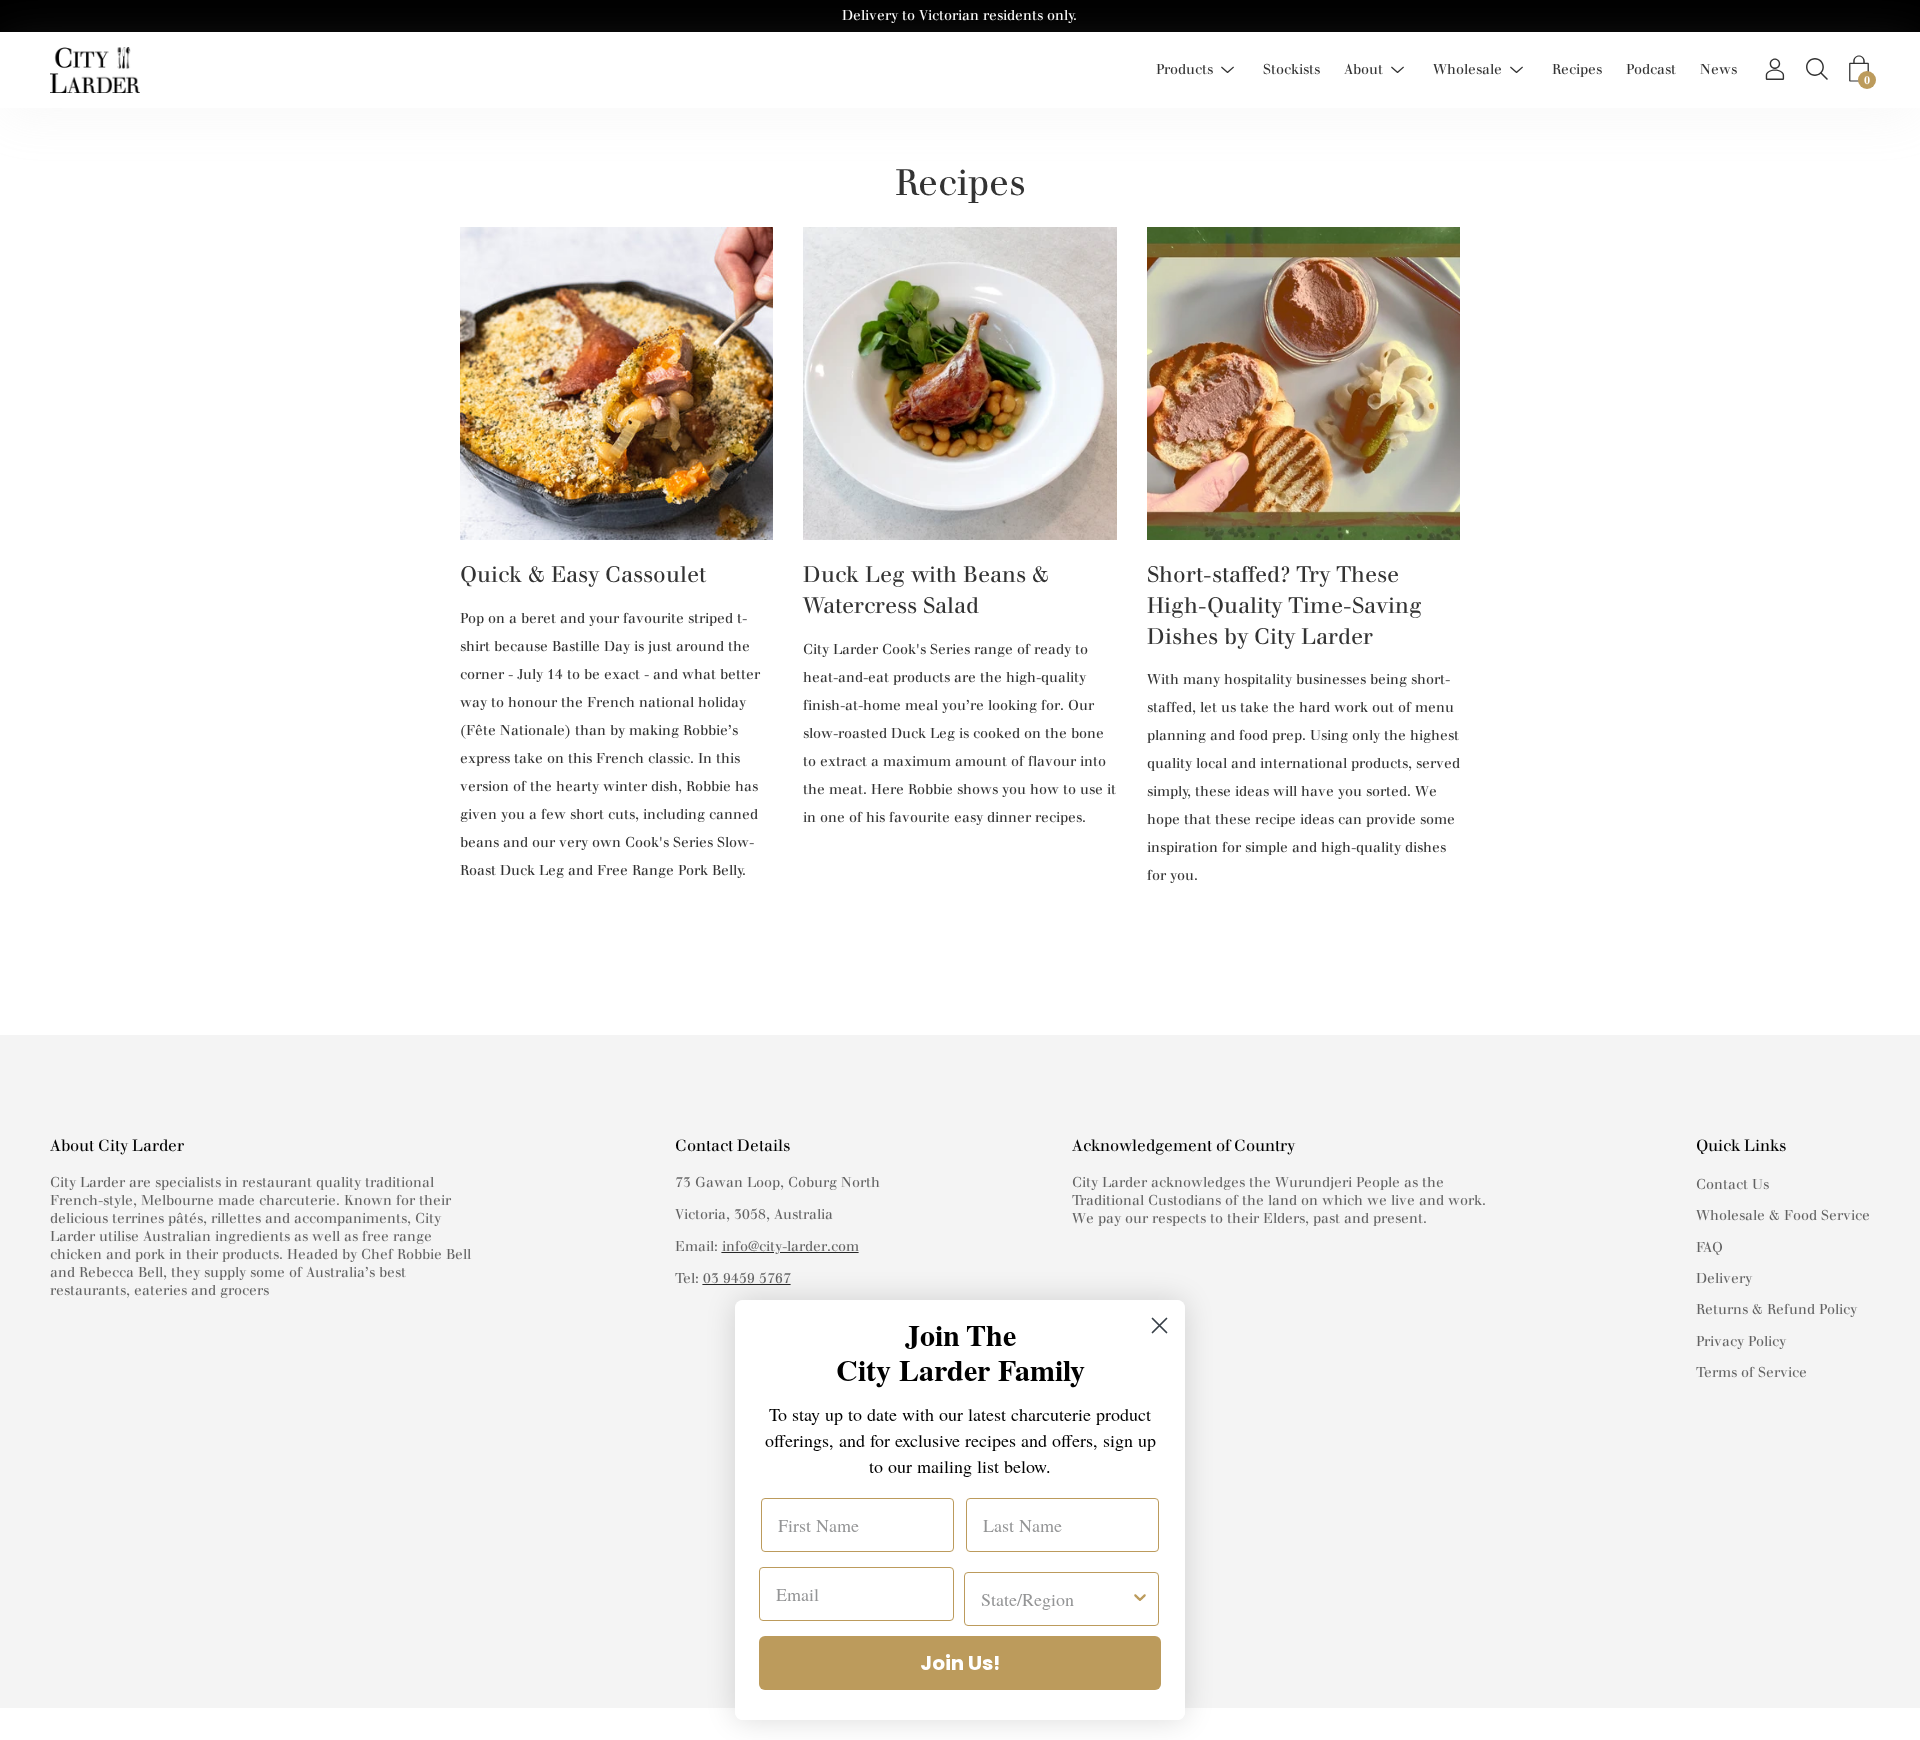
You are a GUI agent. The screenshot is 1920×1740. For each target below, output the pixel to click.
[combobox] (1055, 1599)
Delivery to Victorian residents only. (959, 15)
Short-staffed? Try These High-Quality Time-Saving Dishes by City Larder (1284, 605)
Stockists (1291, 69)
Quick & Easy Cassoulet (583, 574)
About (1363, 69)
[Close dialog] (1159, 1325)
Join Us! (960, 1663)
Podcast (1651, 69)
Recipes (1577, 69)
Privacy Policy (1741, 1341)
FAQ (1709, 1247)
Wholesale (1467, 69)
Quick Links (1741, 1145)
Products (1184, 69)
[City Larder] (95, 70)
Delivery (1724, 1278)
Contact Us (1732, 1184)
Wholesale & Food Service (1783, 1215)
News (1718, 69)
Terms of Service (1751, 1372)
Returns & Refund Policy (1776, 1309)
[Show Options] (1140, 1599)
